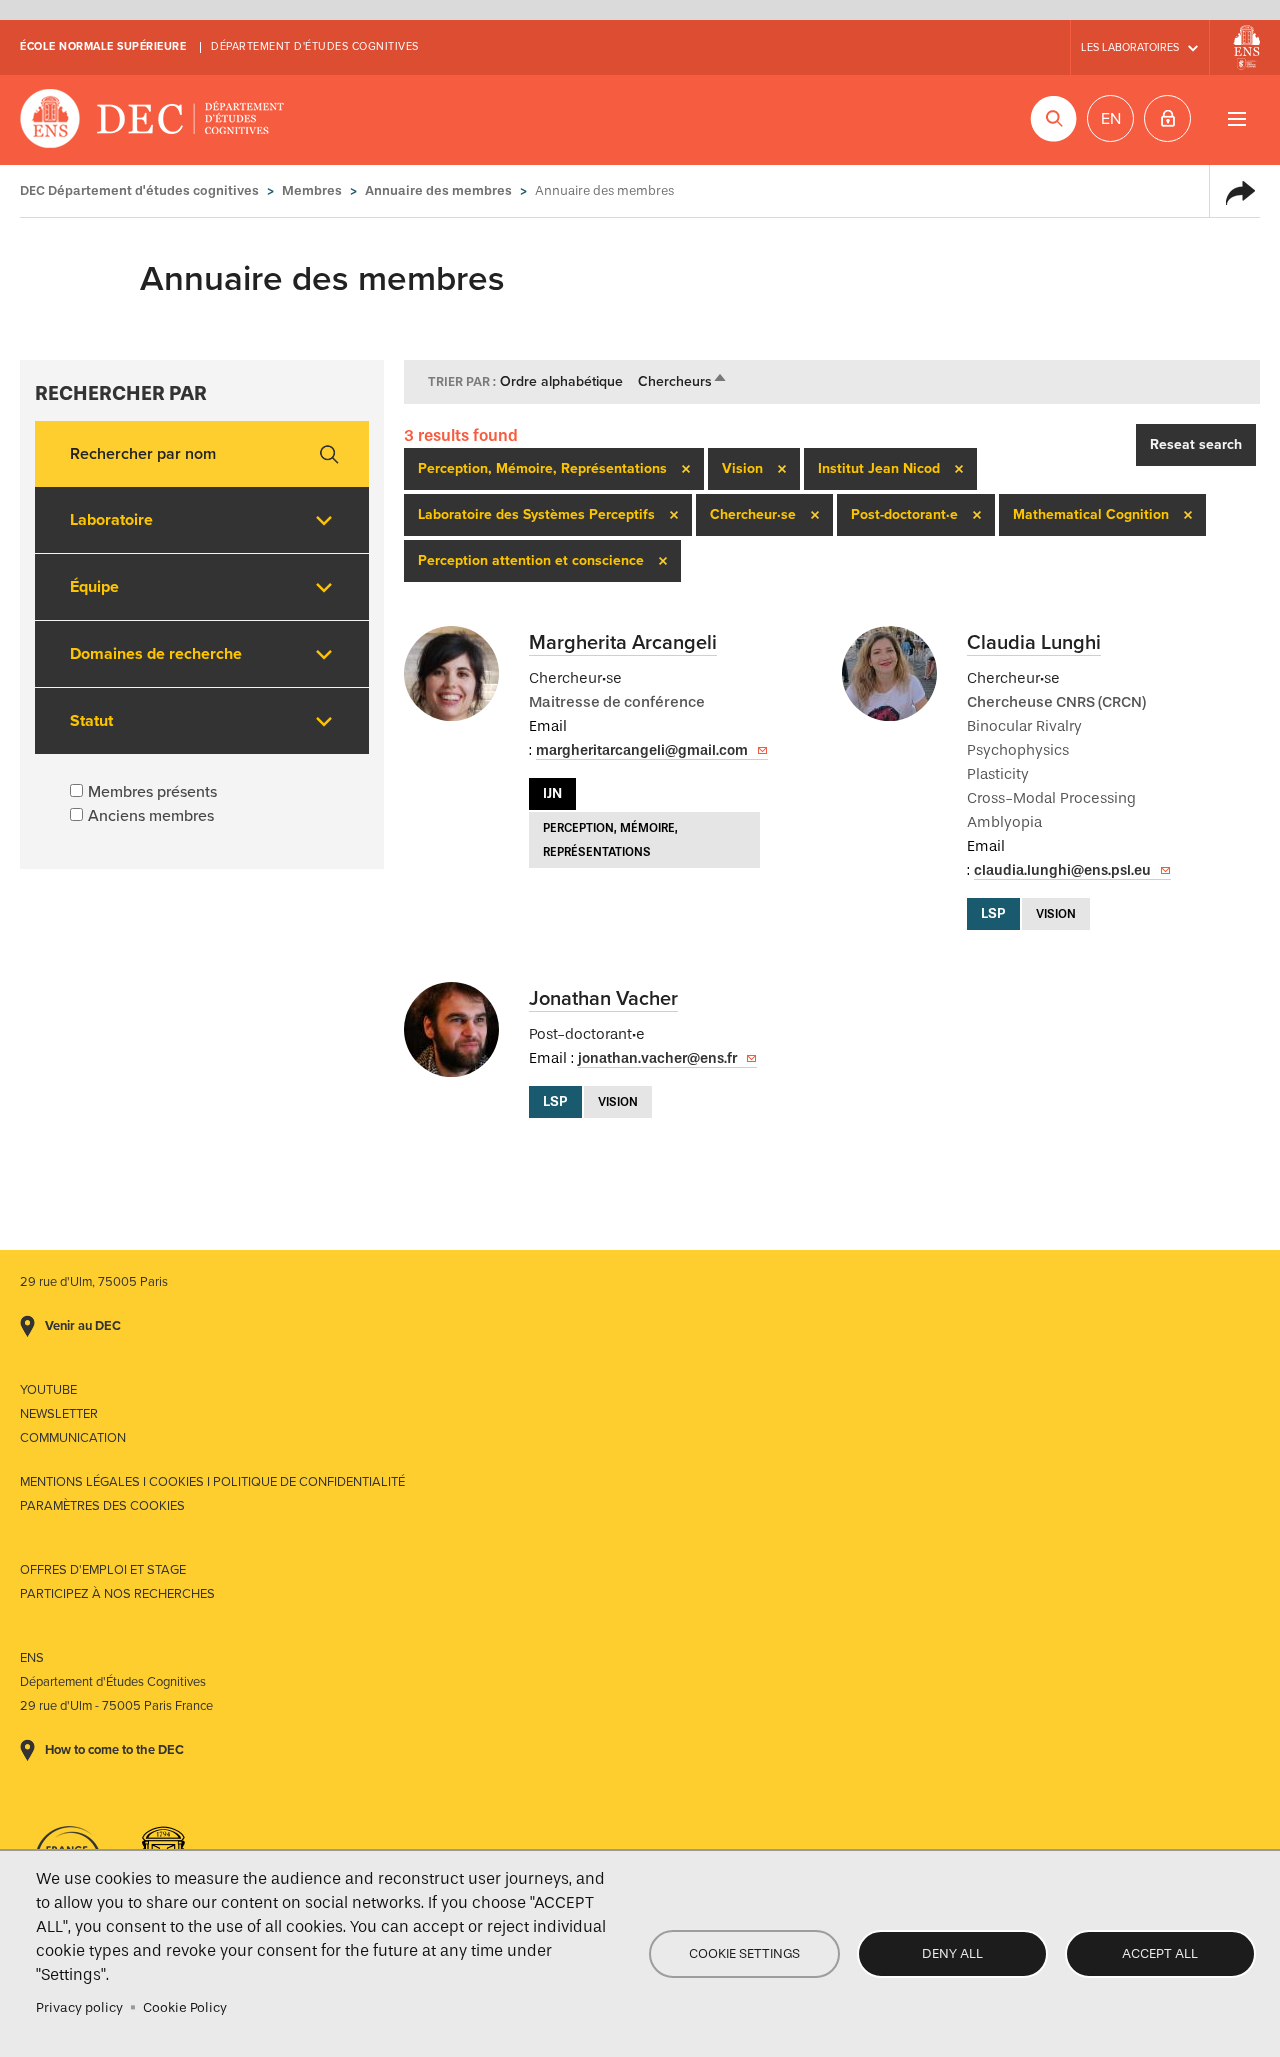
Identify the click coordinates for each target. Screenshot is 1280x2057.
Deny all (952, 1953)
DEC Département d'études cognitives (152, 120)
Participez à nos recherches (117, 1594)
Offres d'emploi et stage (103, 1570)
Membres (312, 190)
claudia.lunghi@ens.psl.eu (1062, 870)
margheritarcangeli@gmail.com (642, 750)
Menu (1236, 118)
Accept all (1160, 1953)
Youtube (48, 1390)
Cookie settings (744, 1953)
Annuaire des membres (438, 190)
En (1111, 119)
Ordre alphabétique (561, 381)
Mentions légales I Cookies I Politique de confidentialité (212, 1482)
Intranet (1167, 118)
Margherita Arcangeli (623, 643)
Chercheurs (683, 381)
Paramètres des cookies (102, 1506)
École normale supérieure (103, 46)
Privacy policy (79, 2007)
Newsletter (59, 1414)
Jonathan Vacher (603, 999)
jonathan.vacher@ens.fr (657, 1058)
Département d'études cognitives (315, 46)
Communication (73, 1438)
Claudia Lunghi (1034, 643)
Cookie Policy (185, 2007)
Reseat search (1196, 444)
